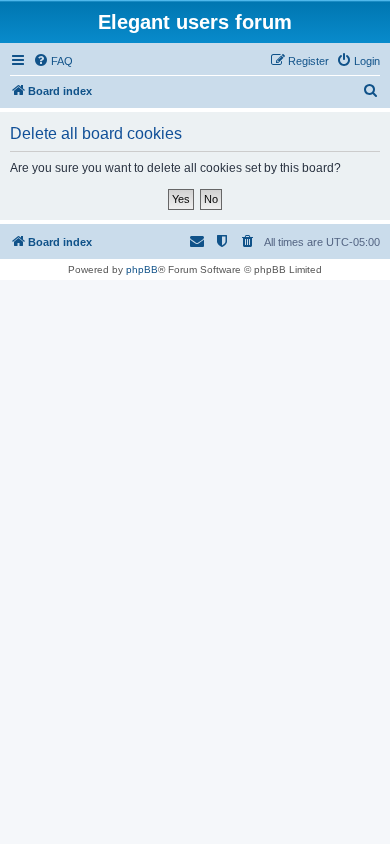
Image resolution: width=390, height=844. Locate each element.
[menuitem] (53, 61)
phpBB (142, 269)
